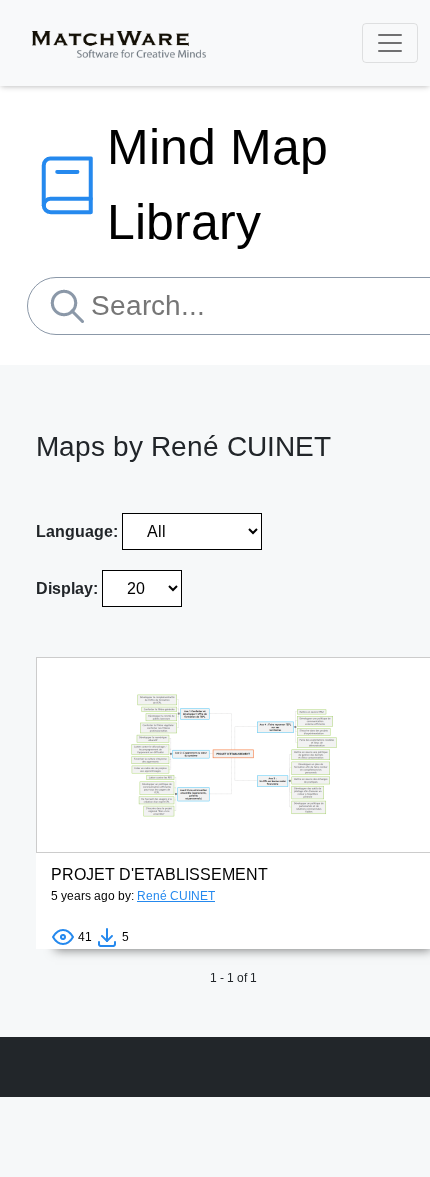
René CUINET (176, 896)
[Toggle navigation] (390, 43)
